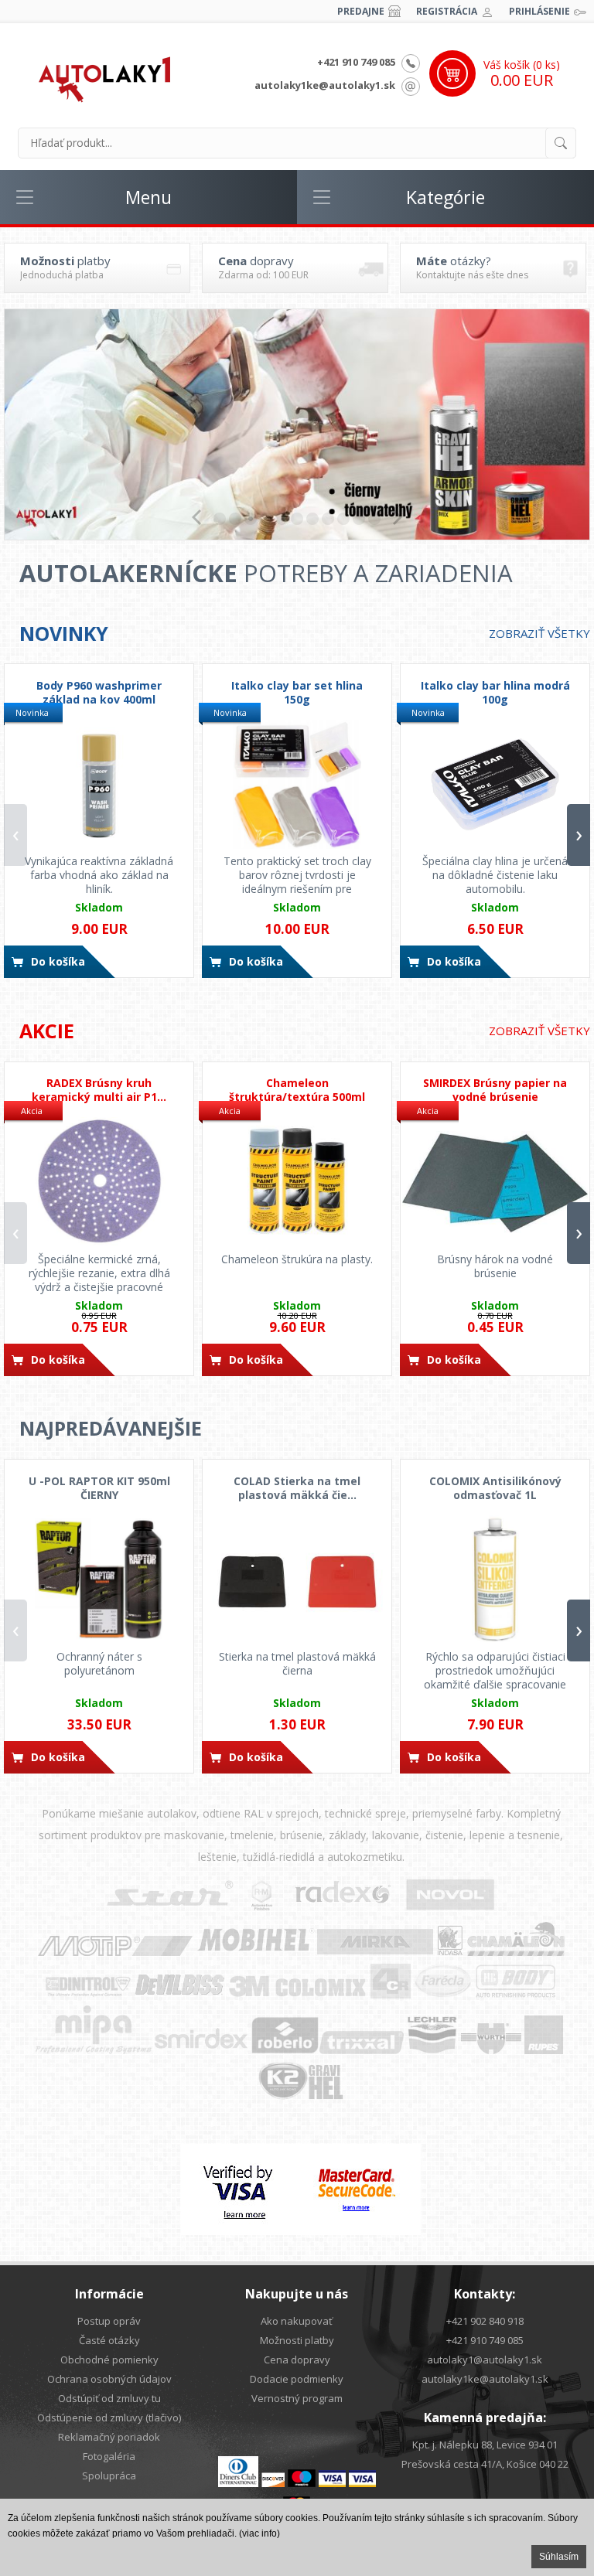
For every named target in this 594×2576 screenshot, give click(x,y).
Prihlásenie (539, 11)
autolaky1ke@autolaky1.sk (325, 85)
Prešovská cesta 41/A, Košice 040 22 (485, 2464)
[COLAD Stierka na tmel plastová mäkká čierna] (297, 1579)
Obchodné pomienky (109, 2360)
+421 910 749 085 (356, 62)
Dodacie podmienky (297, 2379)
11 (374, 519)
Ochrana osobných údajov (109, 2379)
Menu (148, 197)
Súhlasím (559, 2557)
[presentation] (15, 835)
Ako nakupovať (297, 2321)
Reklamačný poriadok (109, 2437)
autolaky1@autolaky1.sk (485, 2360)
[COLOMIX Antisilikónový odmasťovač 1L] (495, 1579)
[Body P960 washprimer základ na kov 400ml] (99, 784)
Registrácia (447, 11)
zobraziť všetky (539, 633)
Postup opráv (109, 2321)
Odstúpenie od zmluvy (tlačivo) (109, 2418)
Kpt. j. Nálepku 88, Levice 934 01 (485, 2445)
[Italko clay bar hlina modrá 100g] (495, 784)
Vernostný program (297, 2398)
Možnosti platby (297, 2340)
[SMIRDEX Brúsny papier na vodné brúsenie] (495, 1182)
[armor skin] (297, 424)
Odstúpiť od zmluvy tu (109, 2398)
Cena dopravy (297, 2360)
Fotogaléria (109, 2456)
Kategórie (445, 197)
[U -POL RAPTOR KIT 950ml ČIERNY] (99, 1579)
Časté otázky (109, 2340)
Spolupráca (109, 2475)
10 (359, 519)
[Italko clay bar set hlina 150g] (297, 784)
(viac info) (259, 2533)
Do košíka (58, 961)
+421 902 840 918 (485, 2321)
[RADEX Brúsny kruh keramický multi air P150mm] (99, 1182)
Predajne (361, 11)
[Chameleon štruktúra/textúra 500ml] (297, 1182)
